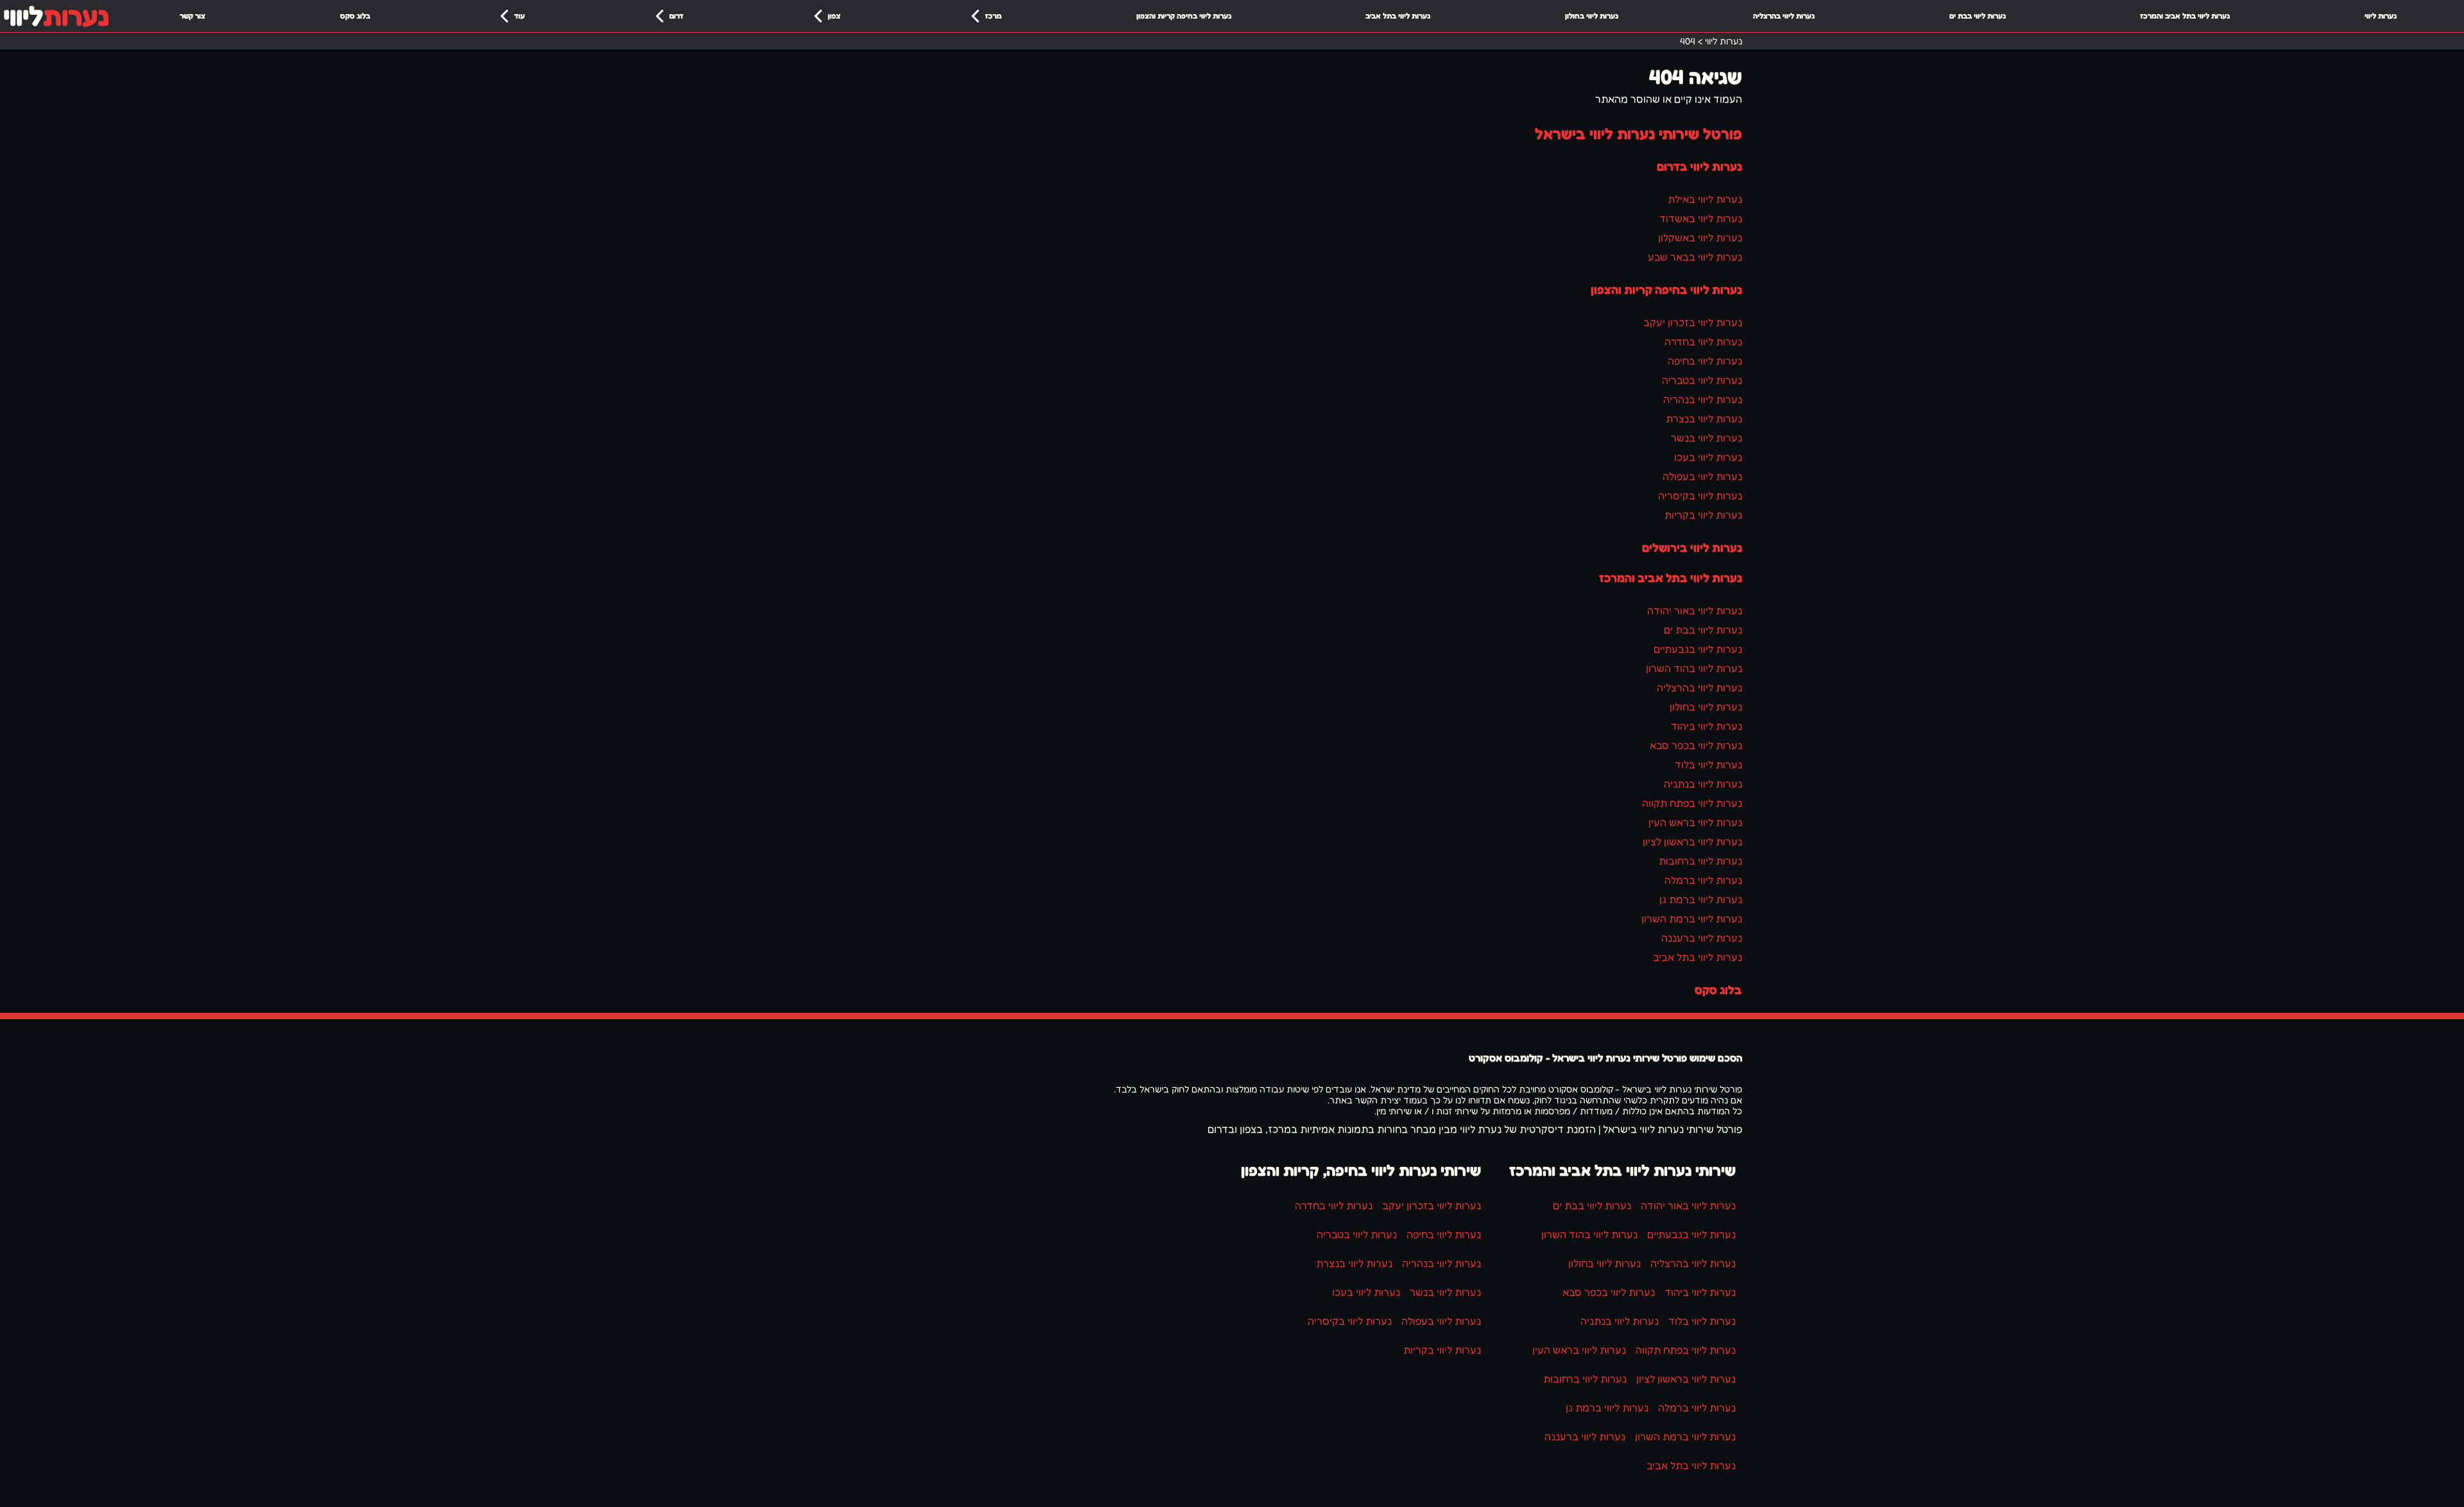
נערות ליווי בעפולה (1702, 476)
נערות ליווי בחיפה (1705, 361)
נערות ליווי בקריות (1703, 515)
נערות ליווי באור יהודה (1695, 610)
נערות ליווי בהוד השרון (1694, 668)
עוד (519, 16)
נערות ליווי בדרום (1699, 166)
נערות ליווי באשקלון (1700, 237)
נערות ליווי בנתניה (1703, 784)
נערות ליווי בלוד (1708, 764)
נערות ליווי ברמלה (1703, 880)
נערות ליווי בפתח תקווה (1692, 803)
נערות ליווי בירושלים (1692, 547)
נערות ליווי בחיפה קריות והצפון (1184, 16)
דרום (676, 16)
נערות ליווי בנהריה (1703, 399)
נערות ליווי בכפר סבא (1696, 745)
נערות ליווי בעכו (1708, 457)
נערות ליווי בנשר (1707, 438)
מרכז (993, 16)
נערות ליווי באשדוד (1701, 218)
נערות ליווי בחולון (1592, 16)
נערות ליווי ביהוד (1707, 726)
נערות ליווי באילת (1705, 199)
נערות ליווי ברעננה (1702, 938)
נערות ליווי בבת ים (1978, 16)
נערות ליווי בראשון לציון (1692, 841)
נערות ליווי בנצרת (1704, 418)
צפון (834, 16)
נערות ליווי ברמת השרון (1692, 918)
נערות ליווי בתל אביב (1398, 16)
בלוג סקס (355, 16)
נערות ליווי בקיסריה (1700, 495)
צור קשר (193, 16)
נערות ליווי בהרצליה (1784, 16)
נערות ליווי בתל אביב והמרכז (2185, 16)
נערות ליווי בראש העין (1695, 822)
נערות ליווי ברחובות (1700, 861)
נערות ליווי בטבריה (1702, 380)
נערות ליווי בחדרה (1703, 341)
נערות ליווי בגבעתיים (1698, 649)
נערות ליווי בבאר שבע (1695, 257)
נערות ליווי (2381, 16)
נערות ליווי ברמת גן (1701, 899)
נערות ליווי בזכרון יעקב (1693, 322)
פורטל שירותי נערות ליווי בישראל (1638, 134)
